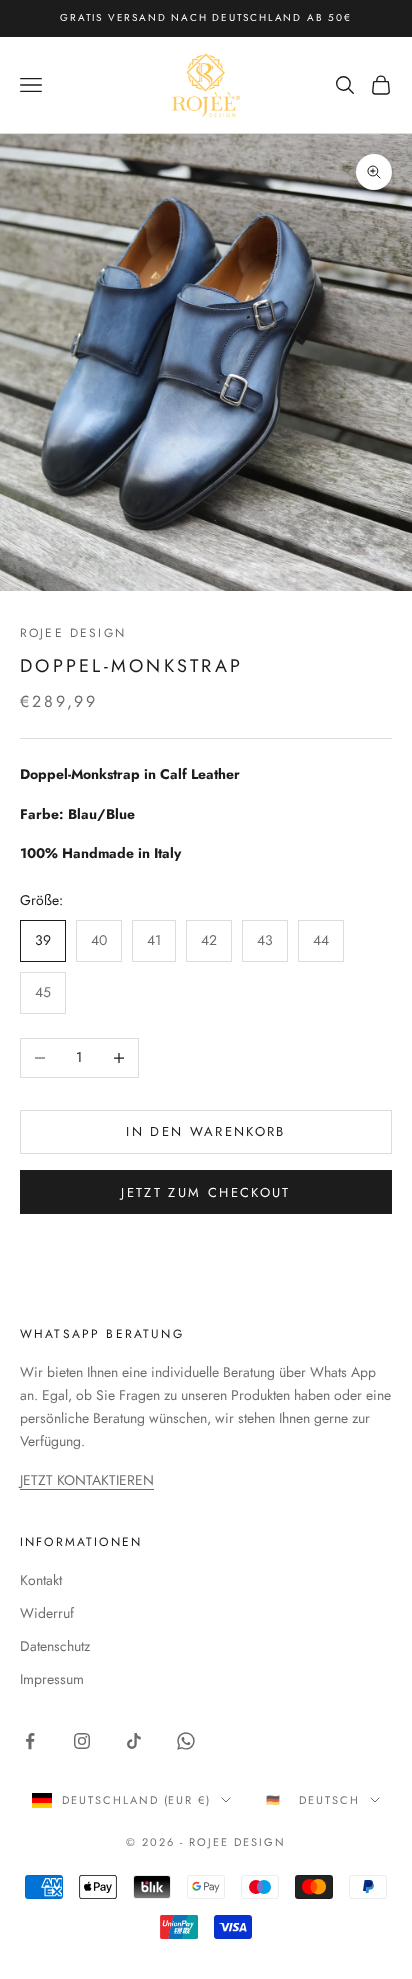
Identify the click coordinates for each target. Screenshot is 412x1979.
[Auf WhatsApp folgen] (186, 1741)
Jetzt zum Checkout (205, 1192)
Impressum (52, 1679)
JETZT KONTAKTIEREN (87, 1480)
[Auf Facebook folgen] (30, 1741)
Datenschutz (55, 1646)
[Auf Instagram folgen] (82, 1741)
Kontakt (41, 1580)
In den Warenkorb (205, 1131)
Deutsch (329, 1800)
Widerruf (47, 1613)
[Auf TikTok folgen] (134, 1741)
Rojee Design (73, 633)
